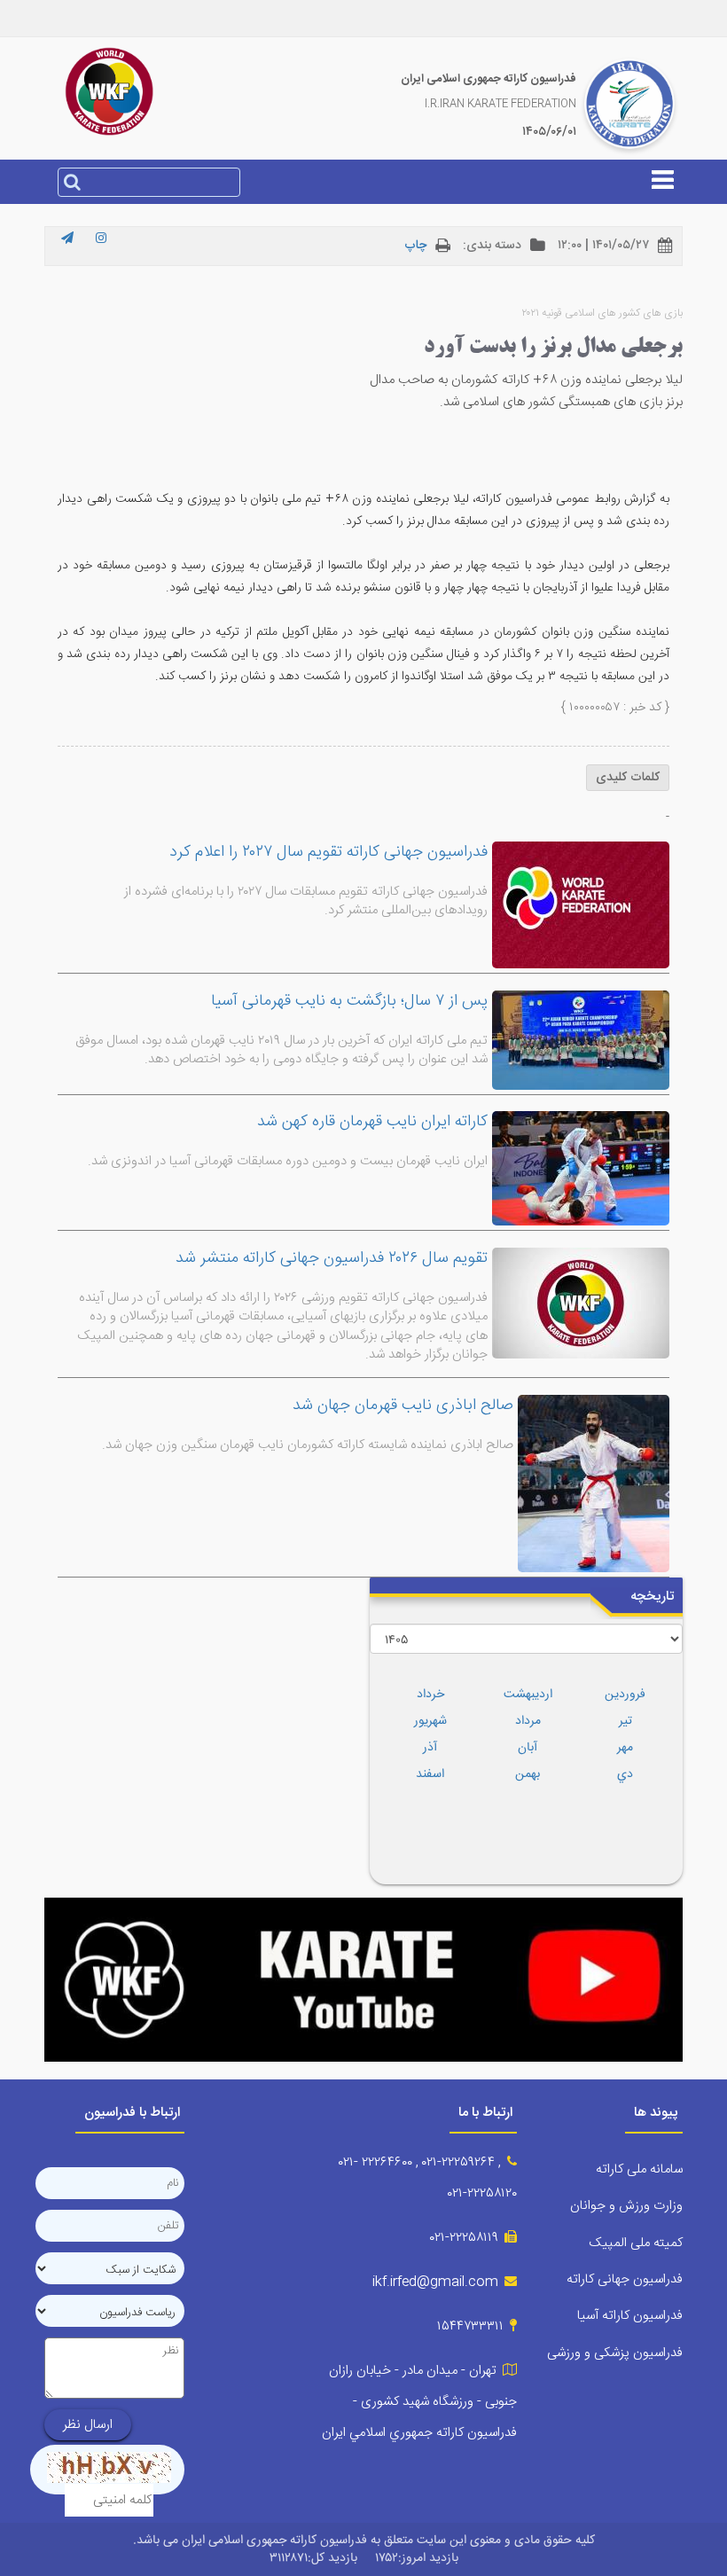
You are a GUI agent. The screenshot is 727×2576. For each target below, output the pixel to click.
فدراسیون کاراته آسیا (630, 2316)
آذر (430, 1748)
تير (625, 1721)
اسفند (430, 1774)
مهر (625, 1748)
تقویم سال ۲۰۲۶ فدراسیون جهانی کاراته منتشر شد (332, 1258)
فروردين (625, 1695)
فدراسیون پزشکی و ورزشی (615, 2353)
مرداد (528, 1721)
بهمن (528, 1774)
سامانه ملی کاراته (639, 2169)
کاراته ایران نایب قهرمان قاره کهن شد (372, 1122)
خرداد (430, 1695)
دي (625, 1774)
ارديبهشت (528, 1695)
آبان (528, 1748)
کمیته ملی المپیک (636, 2243)
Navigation (363, 189)
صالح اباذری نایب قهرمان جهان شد (403, 1405)
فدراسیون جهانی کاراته (625, 2279)
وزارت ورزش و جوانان (626, 2206)
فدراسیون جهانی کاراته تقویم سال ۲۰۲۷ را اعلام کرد (328, 852)
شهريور (430, 1721)
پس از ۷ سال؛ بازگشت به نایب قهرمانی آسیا (349, 1001)
